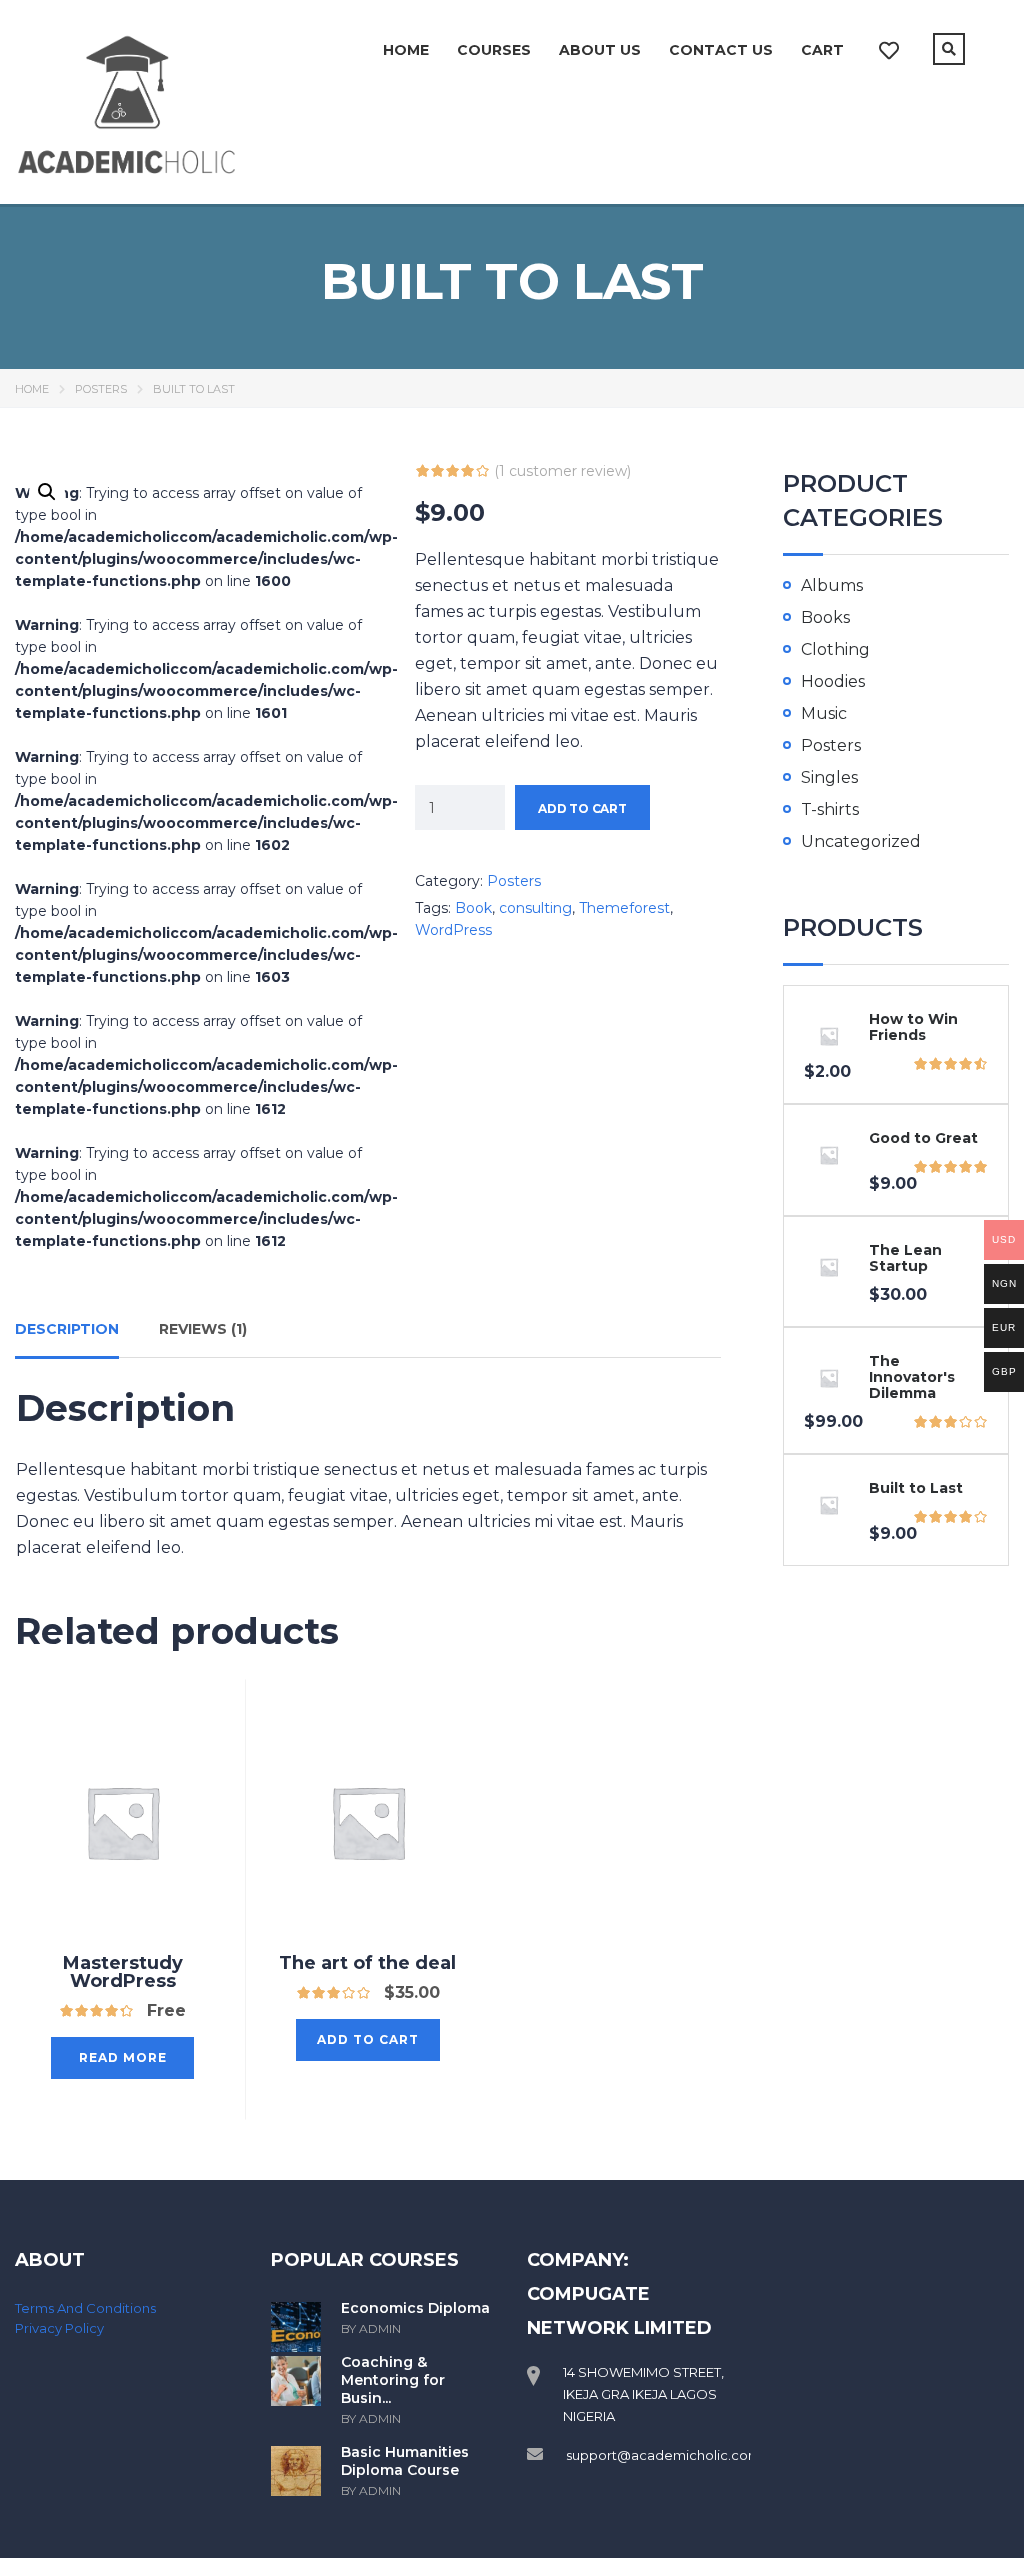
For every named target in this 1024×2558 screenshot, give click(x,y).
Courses (494, 50)
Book (473, 908)
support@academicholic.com (663, 2455)
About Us (600, 50)
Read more (123, 2057)
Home (406, 50)
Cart (822, 50)
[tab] (67, 1336)
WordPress (453, 930)
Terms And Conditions (85, 2308)
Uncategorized (861, 841)
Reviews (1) (203, 1329)
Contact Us (721, 50)
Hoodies (833, 681)
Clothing (835, 649)
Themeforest (624, 908)
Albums (832, 585)
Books (825, 617)
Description (67, 1329)
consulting (535, 908)
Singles (829, 777)
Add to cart (582, 808)
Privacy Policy (59, 2328)
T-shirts (830, 809)
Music (824, 713)
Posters (101, 389)
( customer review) (562, 471)
